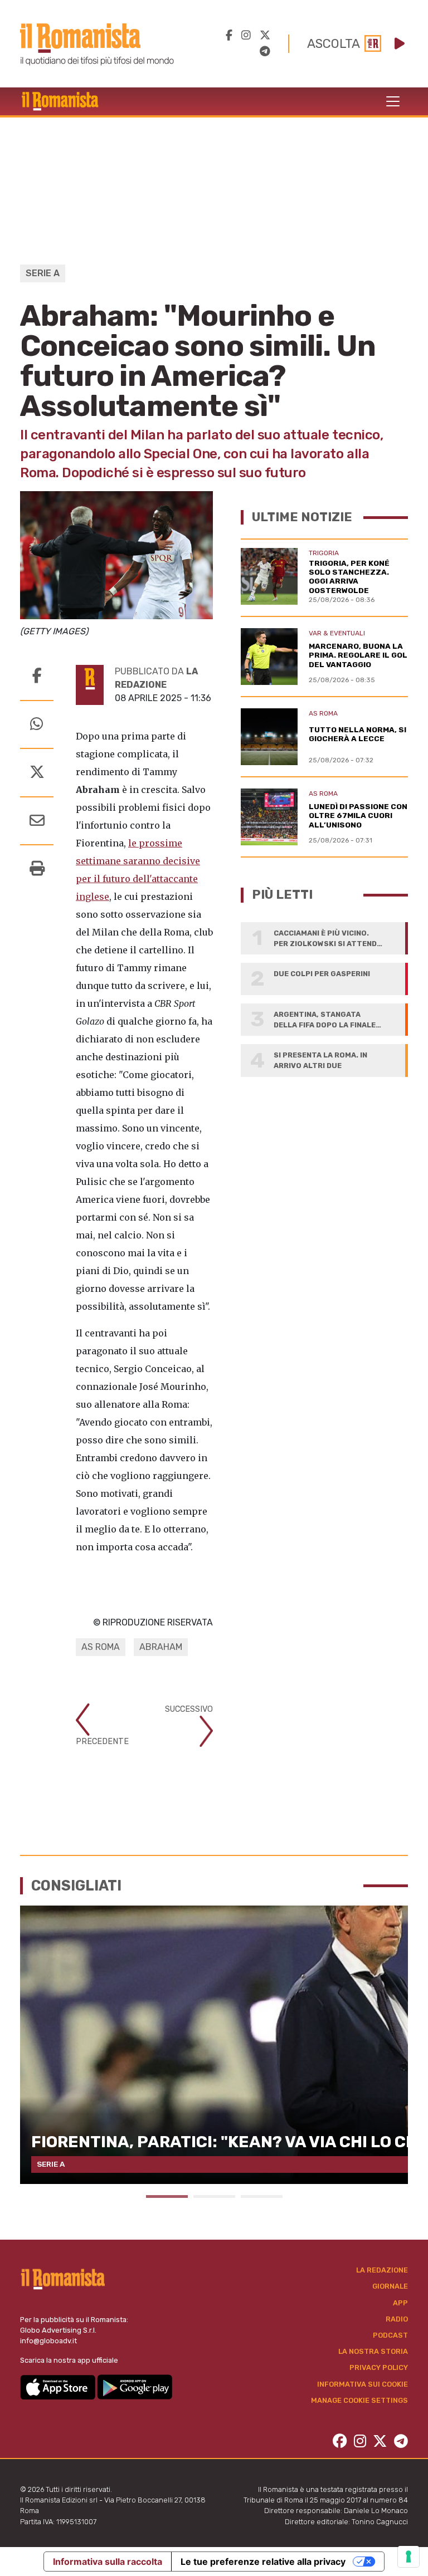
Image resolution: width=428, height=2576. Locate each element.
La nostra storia (373, 2351)
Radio (397, 2319)
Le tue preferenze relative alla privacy (263, 2562)
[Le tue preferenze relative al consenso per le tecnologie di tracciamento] (408, 2557)
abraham (161, 1647)
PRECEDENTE (102, 1742)
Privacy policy (379, 2367)
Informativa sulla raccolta (108, 2562)
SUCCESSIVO (189, 1709)
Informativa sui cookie (363, 2384)
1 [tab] (167, 2197)
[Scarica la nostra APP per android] (135, 2386)
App (400, 2303)
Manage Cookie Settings (359, 2400)
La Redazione (382, 2270)
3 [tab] (262, 2197)
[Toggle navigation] (393, 101)
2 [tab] (214, 2197)
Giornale (390, 2286)
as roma (101, 1647)
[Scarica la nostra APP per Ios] (59, 2386)
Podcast (390, 2335)
